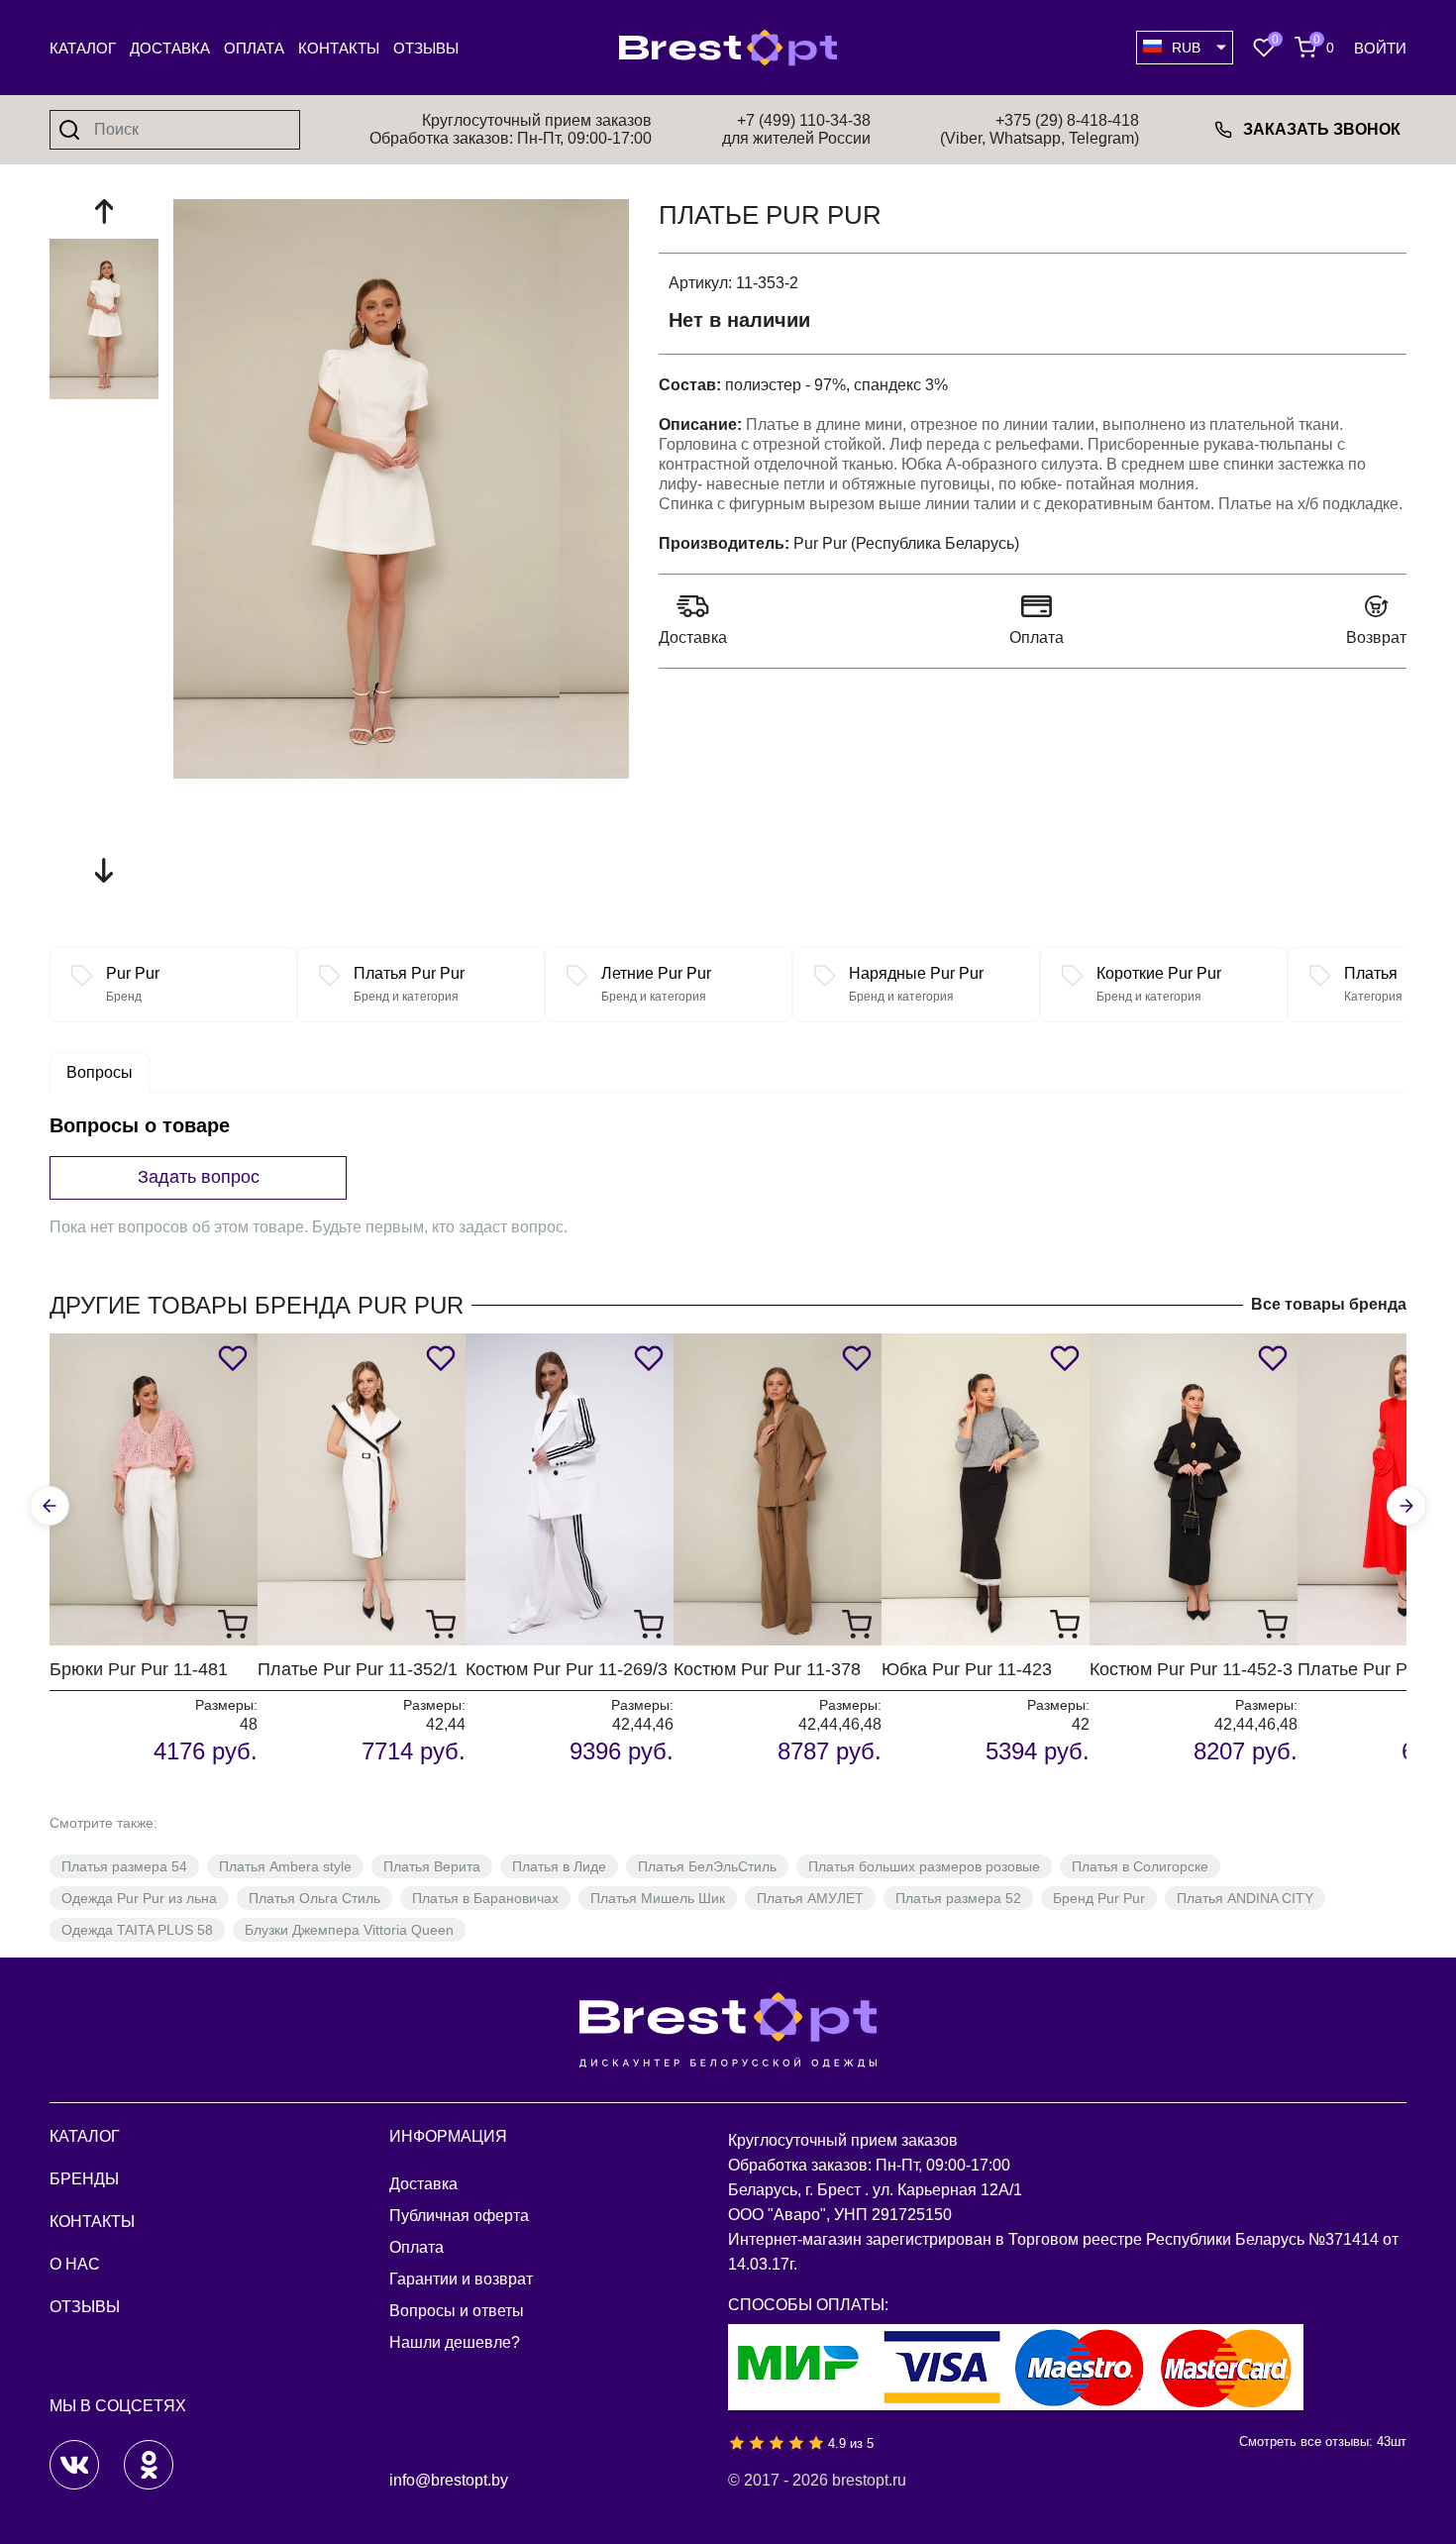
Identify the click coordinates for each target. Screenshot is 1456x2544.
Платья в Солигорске (1140, 1866)
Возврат (1376, 637)
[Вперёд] (1406, 1506)
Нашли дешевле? (455, 2342)
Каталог (83, 48)
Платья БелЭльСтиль (707, 1866)
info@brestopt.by (449, 2480)
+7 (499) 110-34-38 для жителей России (796, 129)
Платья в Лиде (559, 1866)
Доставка (170, 48)
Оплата (254, 48)
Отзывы (426, 48)
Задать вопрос (199, 1177)
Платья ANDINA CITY (1245, 1898)
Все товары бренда (1329, 1304)
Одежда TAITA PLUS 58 (137, 1930)
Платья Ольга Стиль (314, 1898)
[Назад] (50, 1506)
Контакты (339, 48)
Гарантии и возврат (461, 2279)
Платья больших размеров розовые (924, 1866)
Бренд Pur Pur (1099, 1898)
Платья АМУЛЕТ (810, 1898)
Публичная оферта (459, 2216)
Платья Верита (432, 1866)
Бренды (84, 2179)
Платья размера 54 (124, 1866)
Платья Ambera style (285, 1866)
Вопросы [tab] (100, 1072)
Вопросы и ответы (457, 2311)
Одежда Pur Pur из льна (139, 1898)
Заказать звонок (1322, 129)
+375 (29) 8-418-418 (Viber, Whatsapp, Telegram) (1040, 129)
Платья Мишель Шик (658, 1898)
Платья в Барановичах (485, 1898)
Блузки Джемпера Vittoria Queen (349, 1930)
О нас (75, 2264)
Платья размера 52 (958, 1898)
